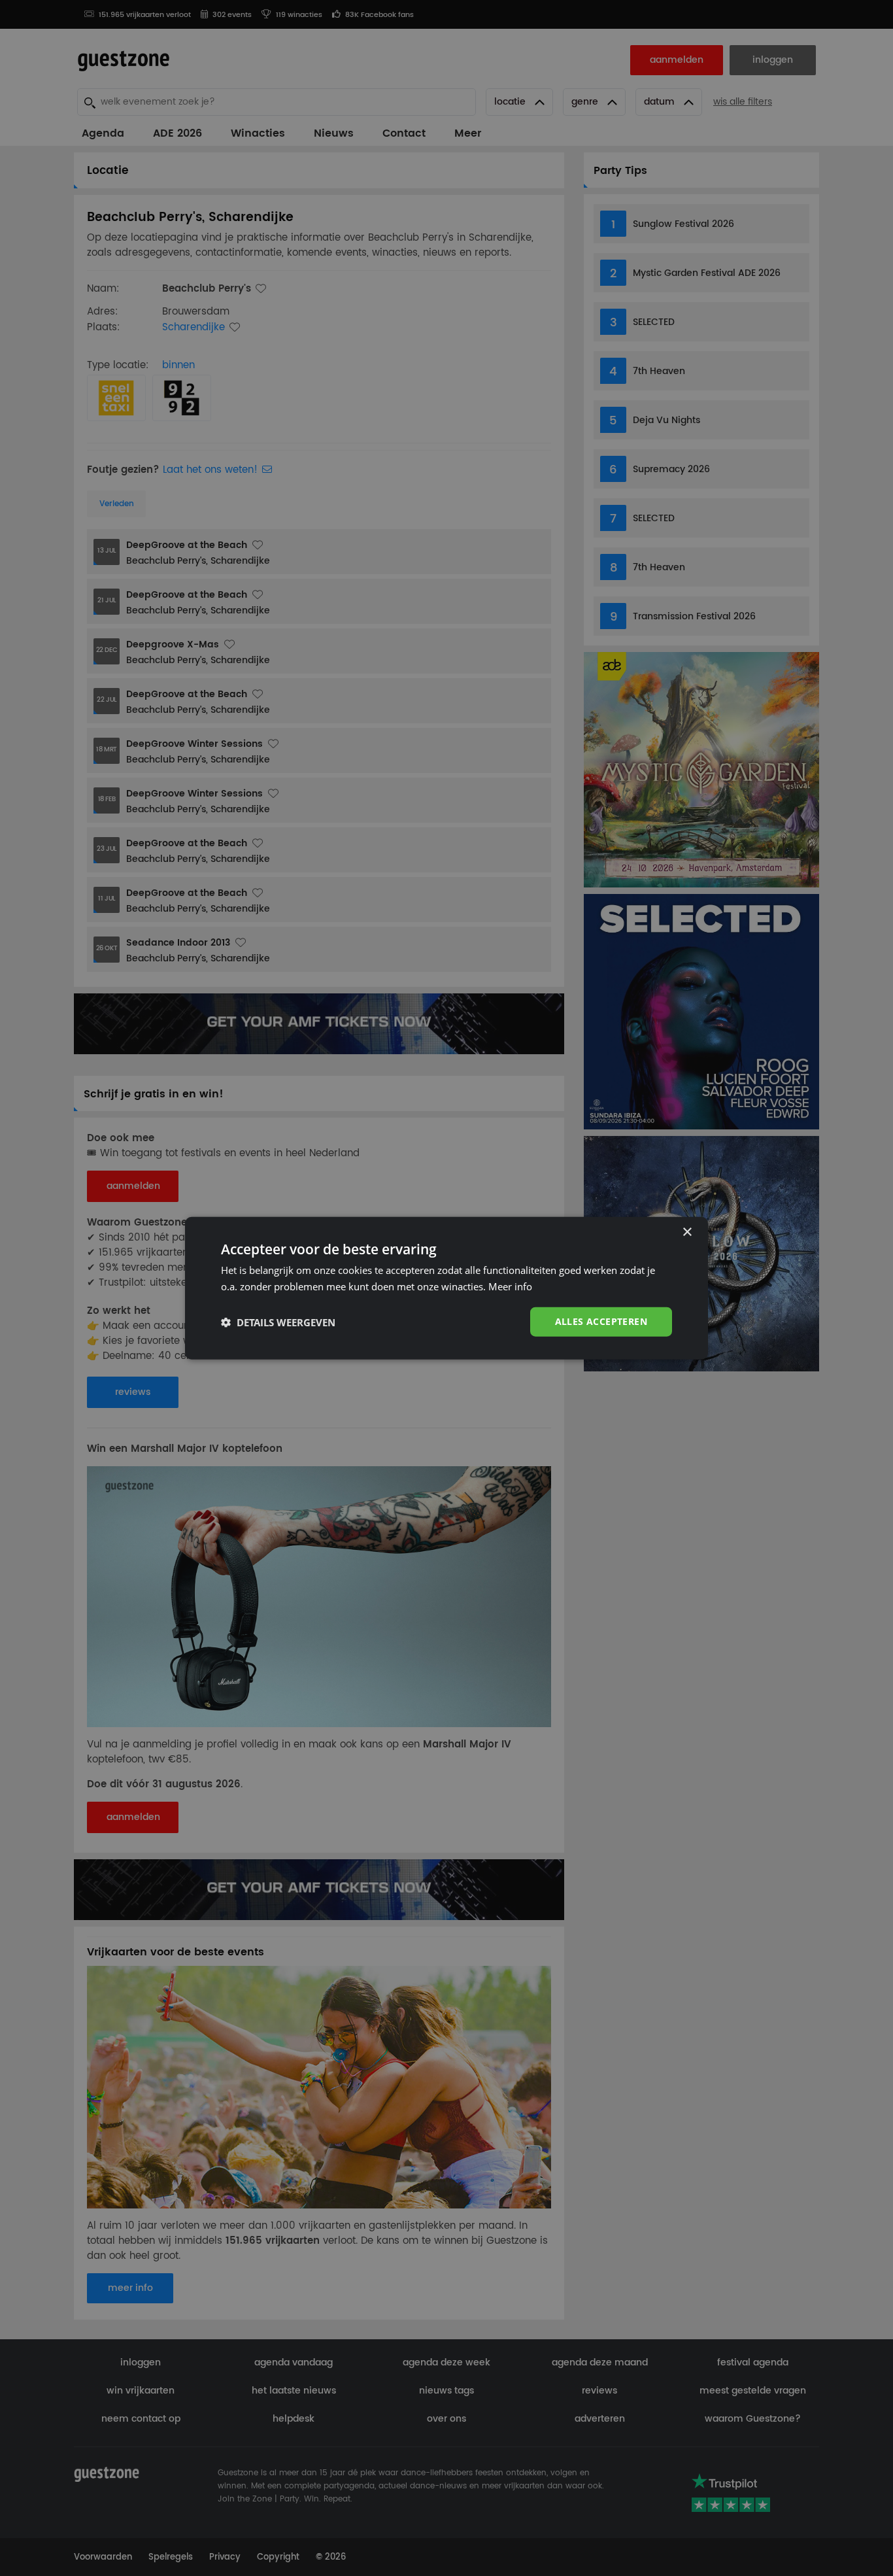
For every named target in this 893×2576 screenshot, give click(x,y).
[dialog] (446, 1288)
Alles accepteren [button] (601, 1321)
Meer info (510, 1286)
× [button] (687, 1232)
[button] (278, 1322)
